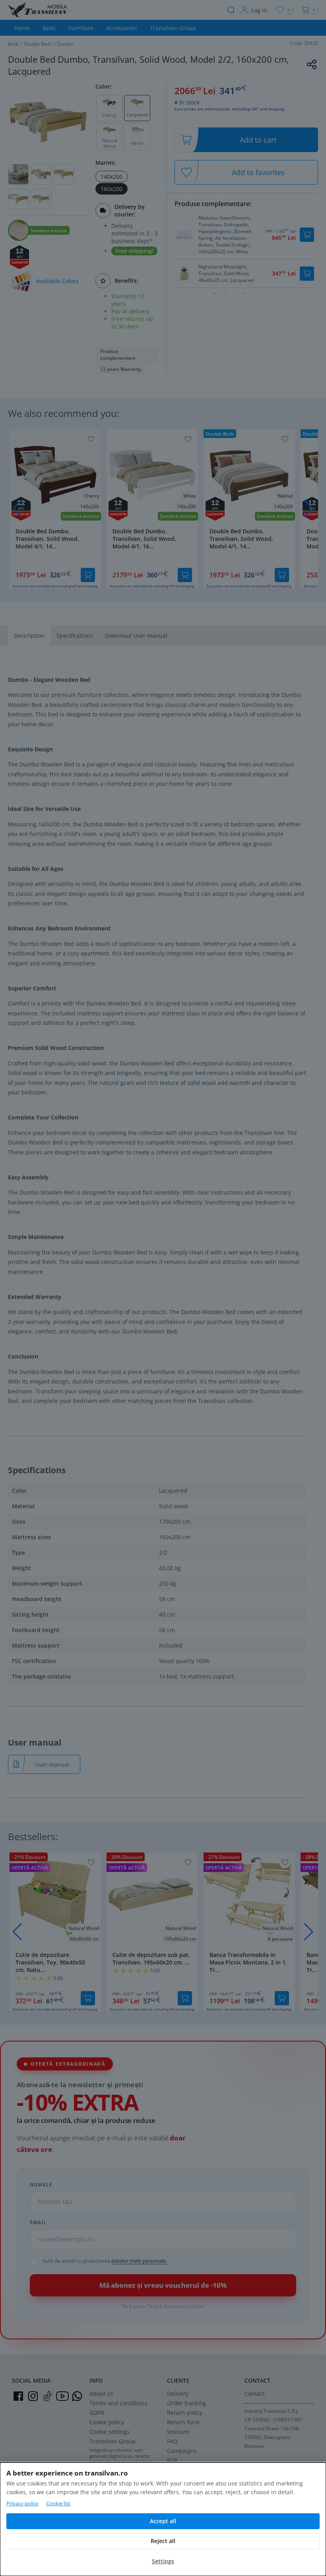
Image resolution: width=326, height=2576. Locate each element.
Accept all (163, 2521)
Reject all (163, 2541)
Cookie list (58, 2503)
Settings (163, 2561)
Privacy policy (22, 2503)
